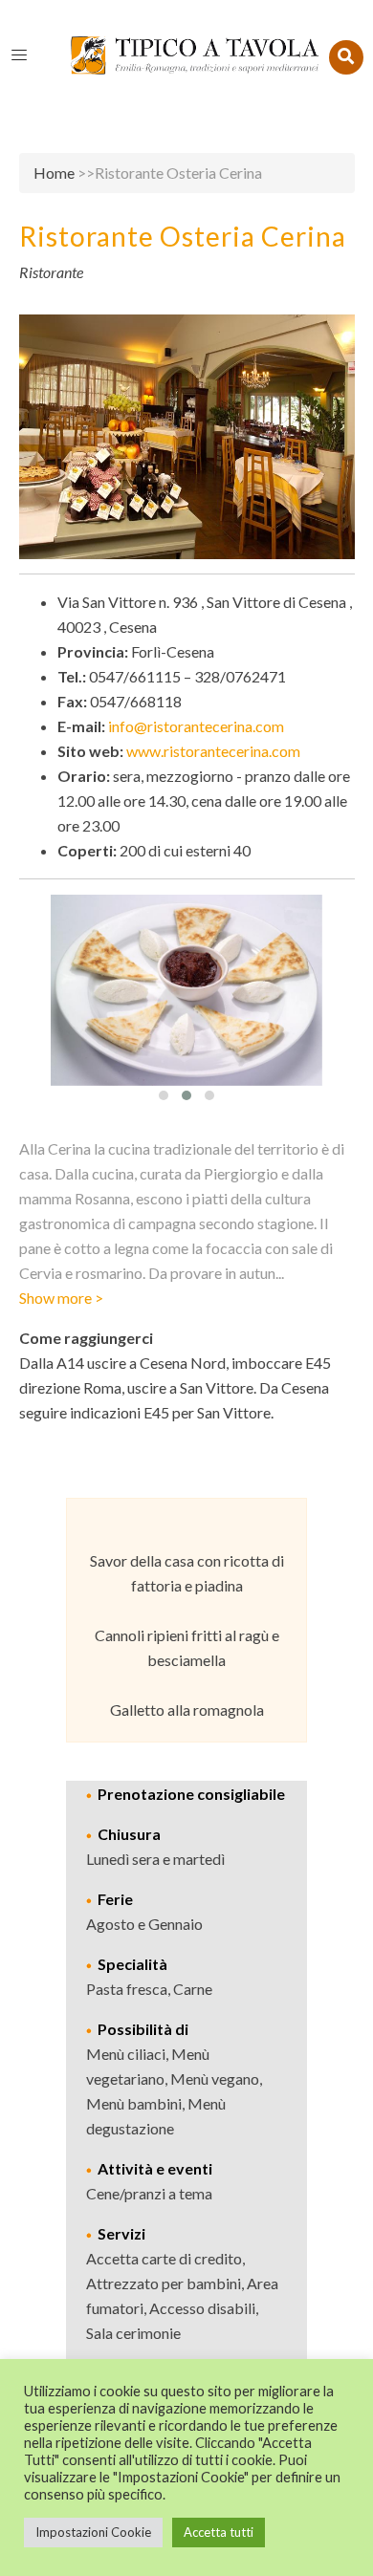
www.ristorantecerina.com (213, 751)
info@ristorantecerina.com (196, 726)
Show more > (61, 1298)
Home (54, 173)
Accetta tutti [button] (219, 2532)
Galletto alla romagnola (187, 1710)
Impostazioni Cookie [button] (93, 2532)
